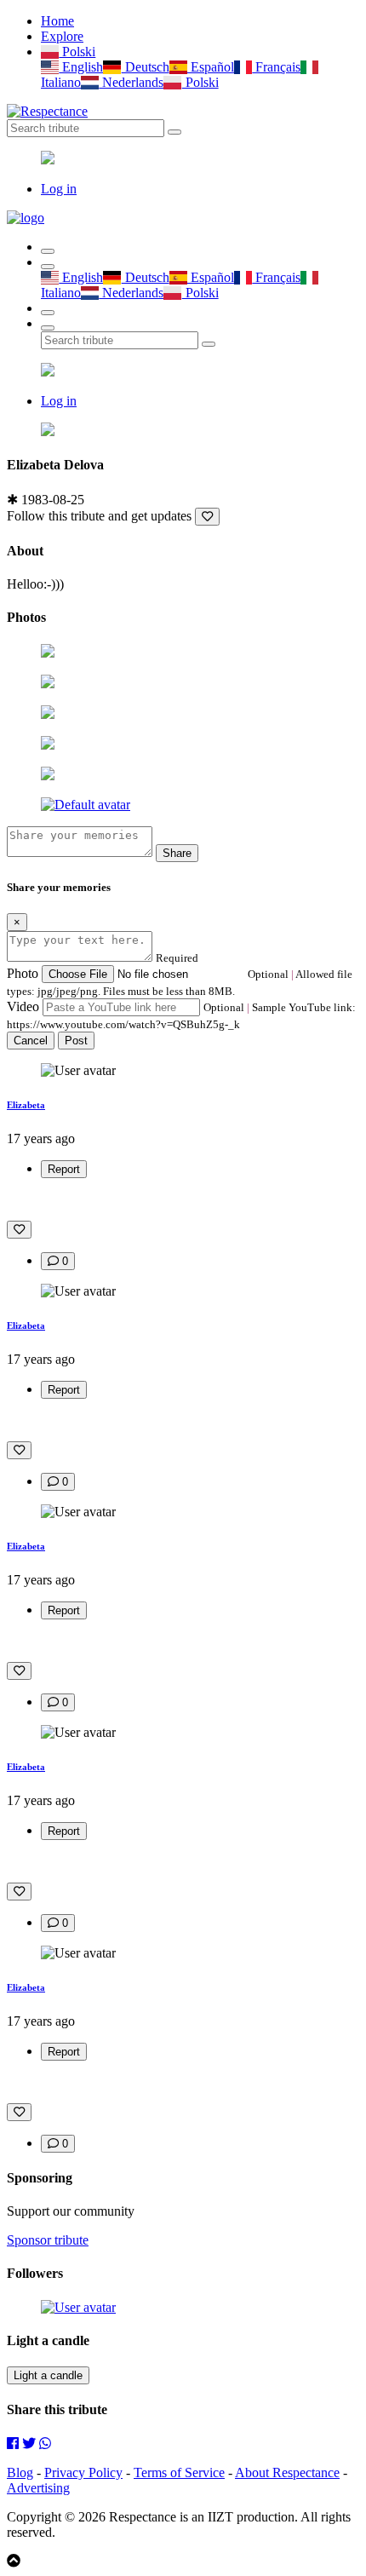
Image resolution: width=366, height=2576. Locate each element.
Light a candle (48, 2375)
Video (23, 1006)
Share (177, 853)
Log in (59, 189)
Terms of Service (179, 2472)
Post (76, 1041)
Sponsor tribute (48, 2240)
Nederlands (131, 82)
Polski (77, 52)
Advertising (38, 2488)
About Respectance (287, 2472)
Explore (62, 36)
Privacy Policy (83, 2472)
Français (276, 67)
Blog (20, 2472)
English (81, 67)
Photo (23, 973)
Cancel (31, 1041)
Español (211, 67)
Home (57, 21)
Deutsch (145, 67)
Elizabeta (26, 1105)
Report (64, 1169)
